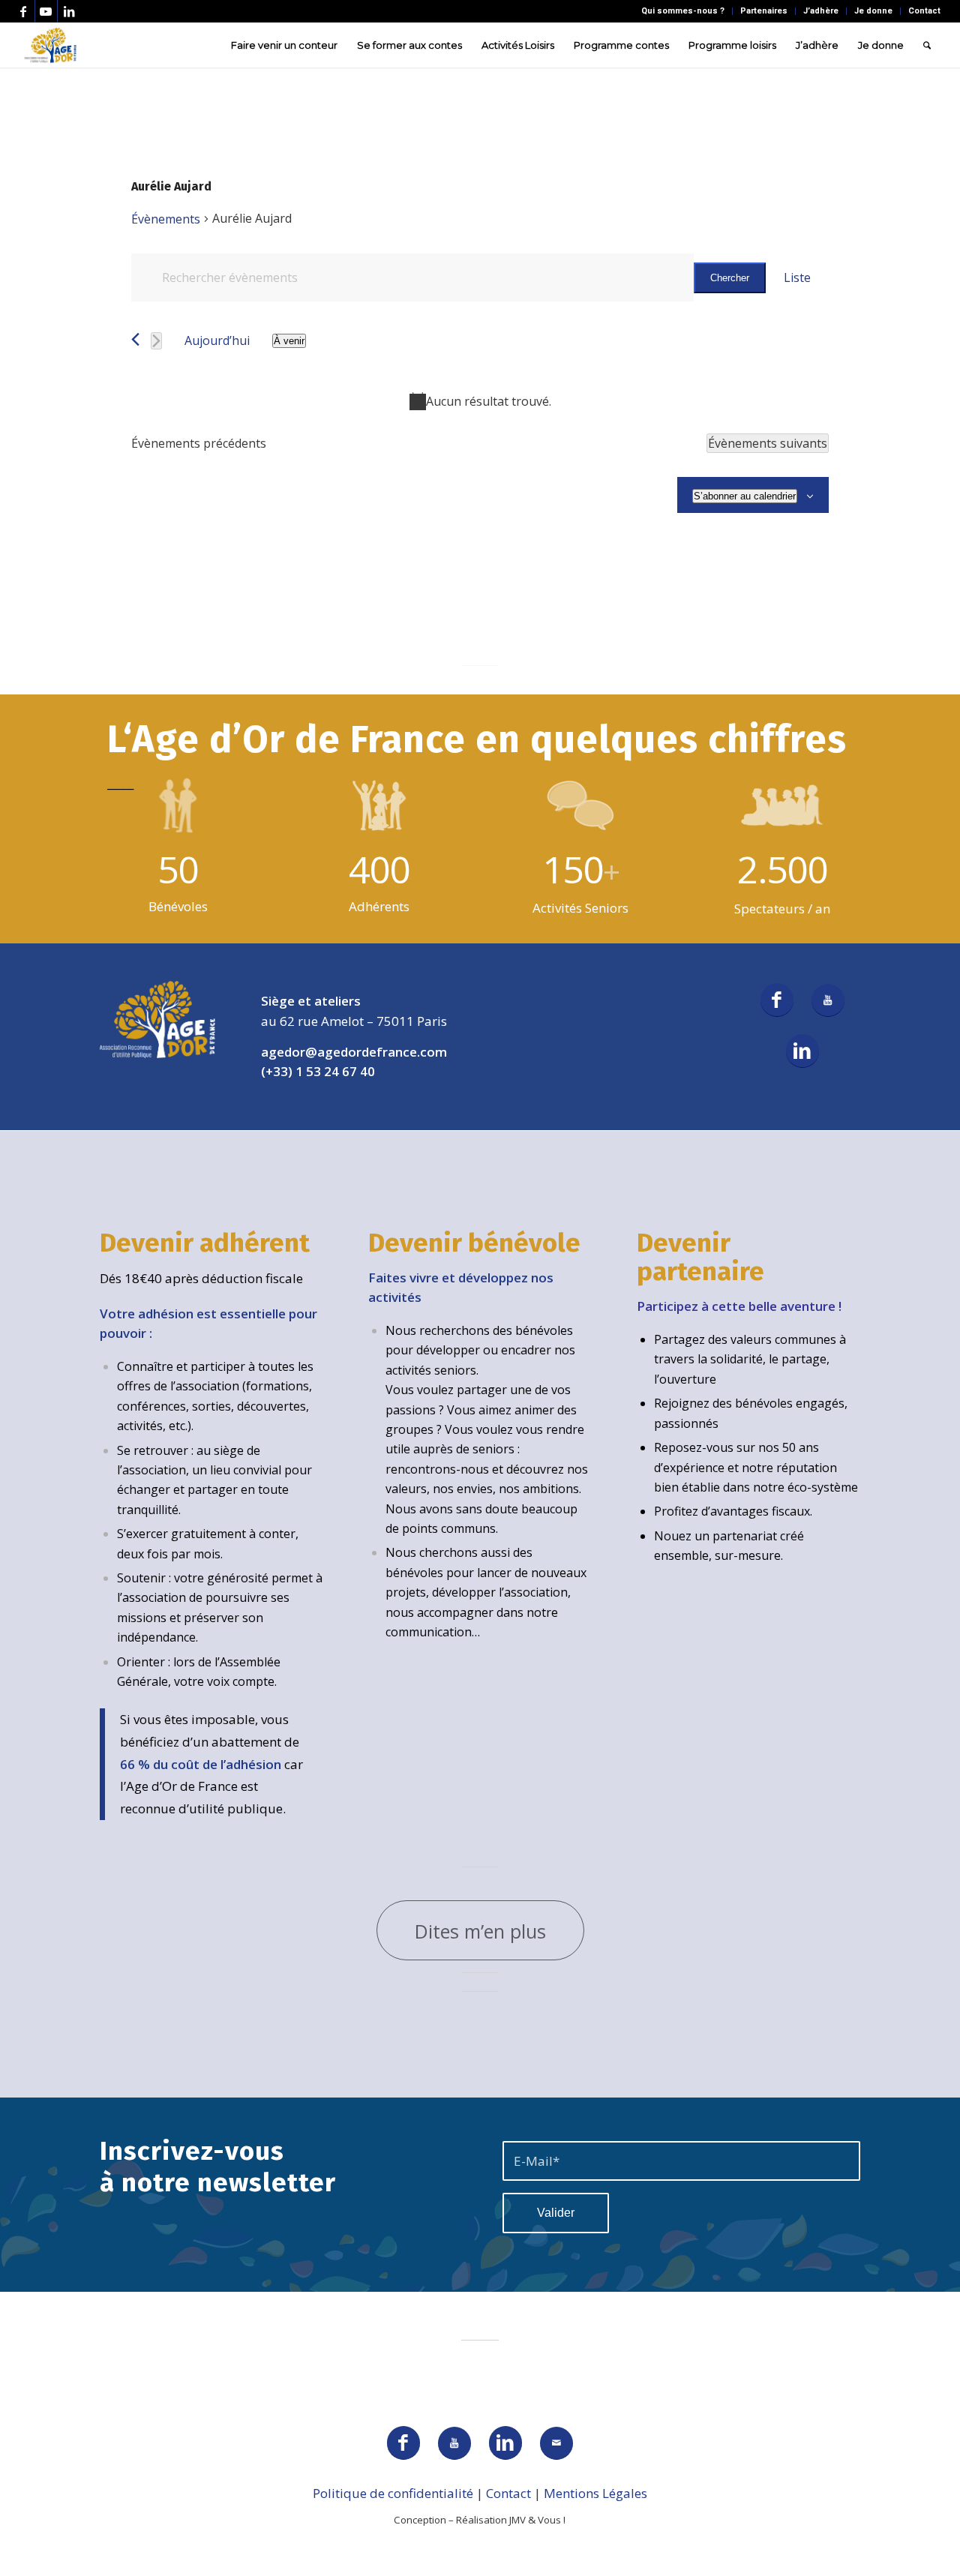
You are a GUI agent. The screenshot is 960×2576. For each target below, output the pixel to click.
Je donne (873, 11)
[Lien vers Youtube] (46, 11)
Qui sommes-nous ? (683, 11)
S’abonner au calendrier (745, 496)
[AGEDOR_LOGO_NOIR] (51, 45)
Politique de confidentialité (393, 2493)
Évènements (166, 219)
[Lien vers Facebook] (24, 11)
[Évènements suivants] (156, 341)
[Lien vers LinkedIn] (69, 11)
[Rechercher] (927, 45)
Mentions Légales (595, 2493)
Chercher (730, 278)
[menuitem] (683, 11)
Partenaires (764, 11)
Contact (924, 11)
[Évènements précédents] (135, 339)
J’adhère (821, 11)
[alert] (480, 401)
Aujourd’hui (217, 340)
